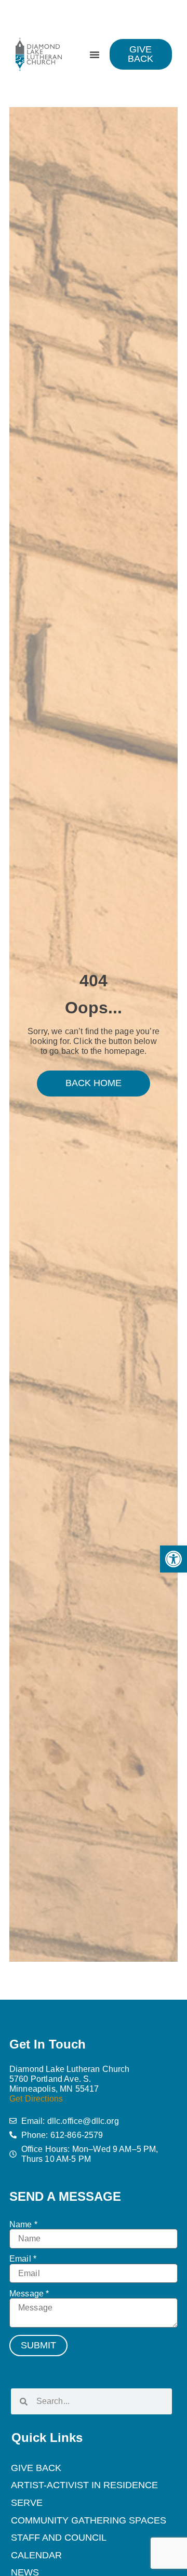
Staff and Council (59, 2538)
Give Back (36, 2468)
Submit (38, 2345)
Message (29, 2294)
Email (23, 2259)
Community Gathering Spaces (89, 2520)
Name (23, 2225)
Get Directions (36, 2099)
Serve (27, 2503)
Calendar (36, 2555)
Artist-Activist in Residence (84, 2485)
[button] (173, 1559)
